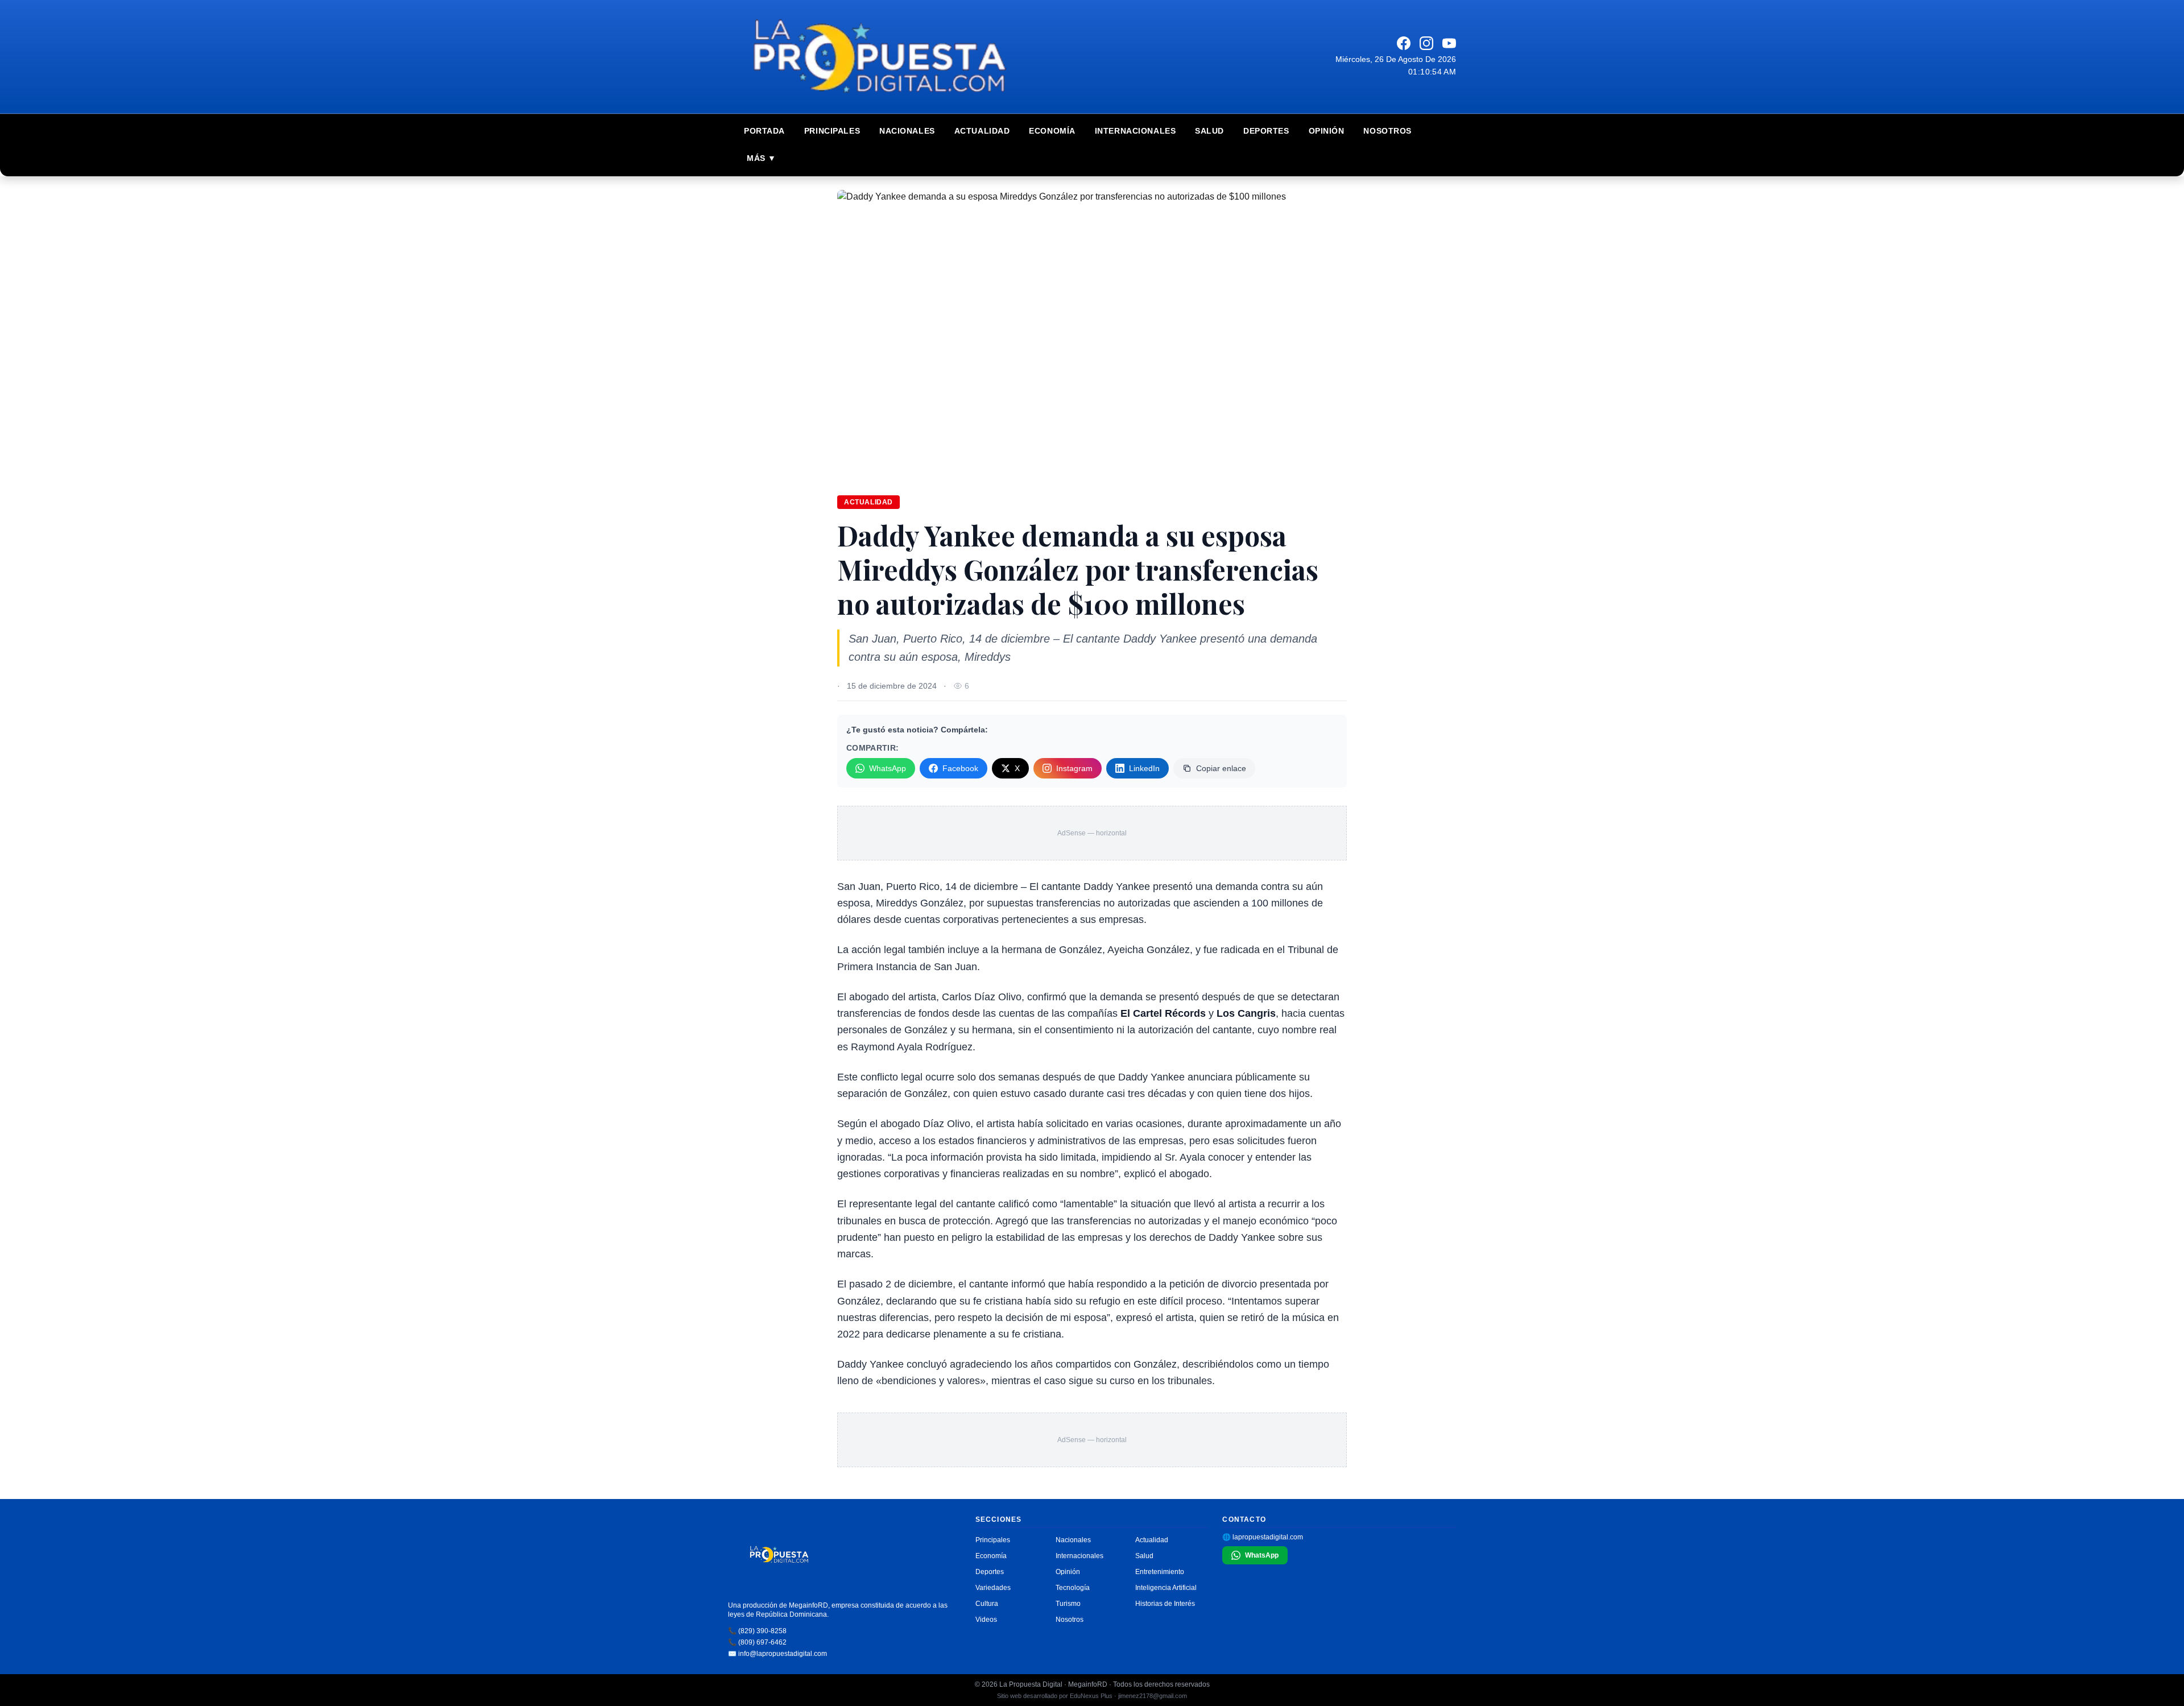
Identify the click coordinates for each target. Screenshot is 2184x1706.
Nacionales (907, 131)
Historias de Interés (1165, 1604)
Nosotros (1387, 131)
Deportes (1266, 131)
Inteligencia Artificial (1166, 1588)
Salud (1209, 131)
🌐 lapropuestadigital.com (1263, 1537)
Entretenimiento (1160, 1572)
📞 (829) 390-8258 (757, 1631)
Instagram (1074, 768)
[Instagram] (1426, 43)
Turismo (1068, 1604)
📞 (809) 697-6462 (757, 1642)
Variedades (993, 1588)
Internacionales (1135, 131)
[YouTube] (1449, 43)
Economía (1052, 131)
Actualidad (982, 131)
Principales (832, 131)
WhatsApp (888, 768)
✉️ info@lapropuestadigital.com (777, 1654)
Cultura (987, 1604)
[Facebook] (1404, 43)
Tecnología (1073, 1588)
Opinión (1327, 131)
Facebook (960, 768)
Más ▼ (762, 158)
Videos (986, 1620)
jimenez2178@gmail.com (1153, 1696)
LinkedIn (1144, 768)
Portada (764, 131)
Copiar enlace (1221, 768)
